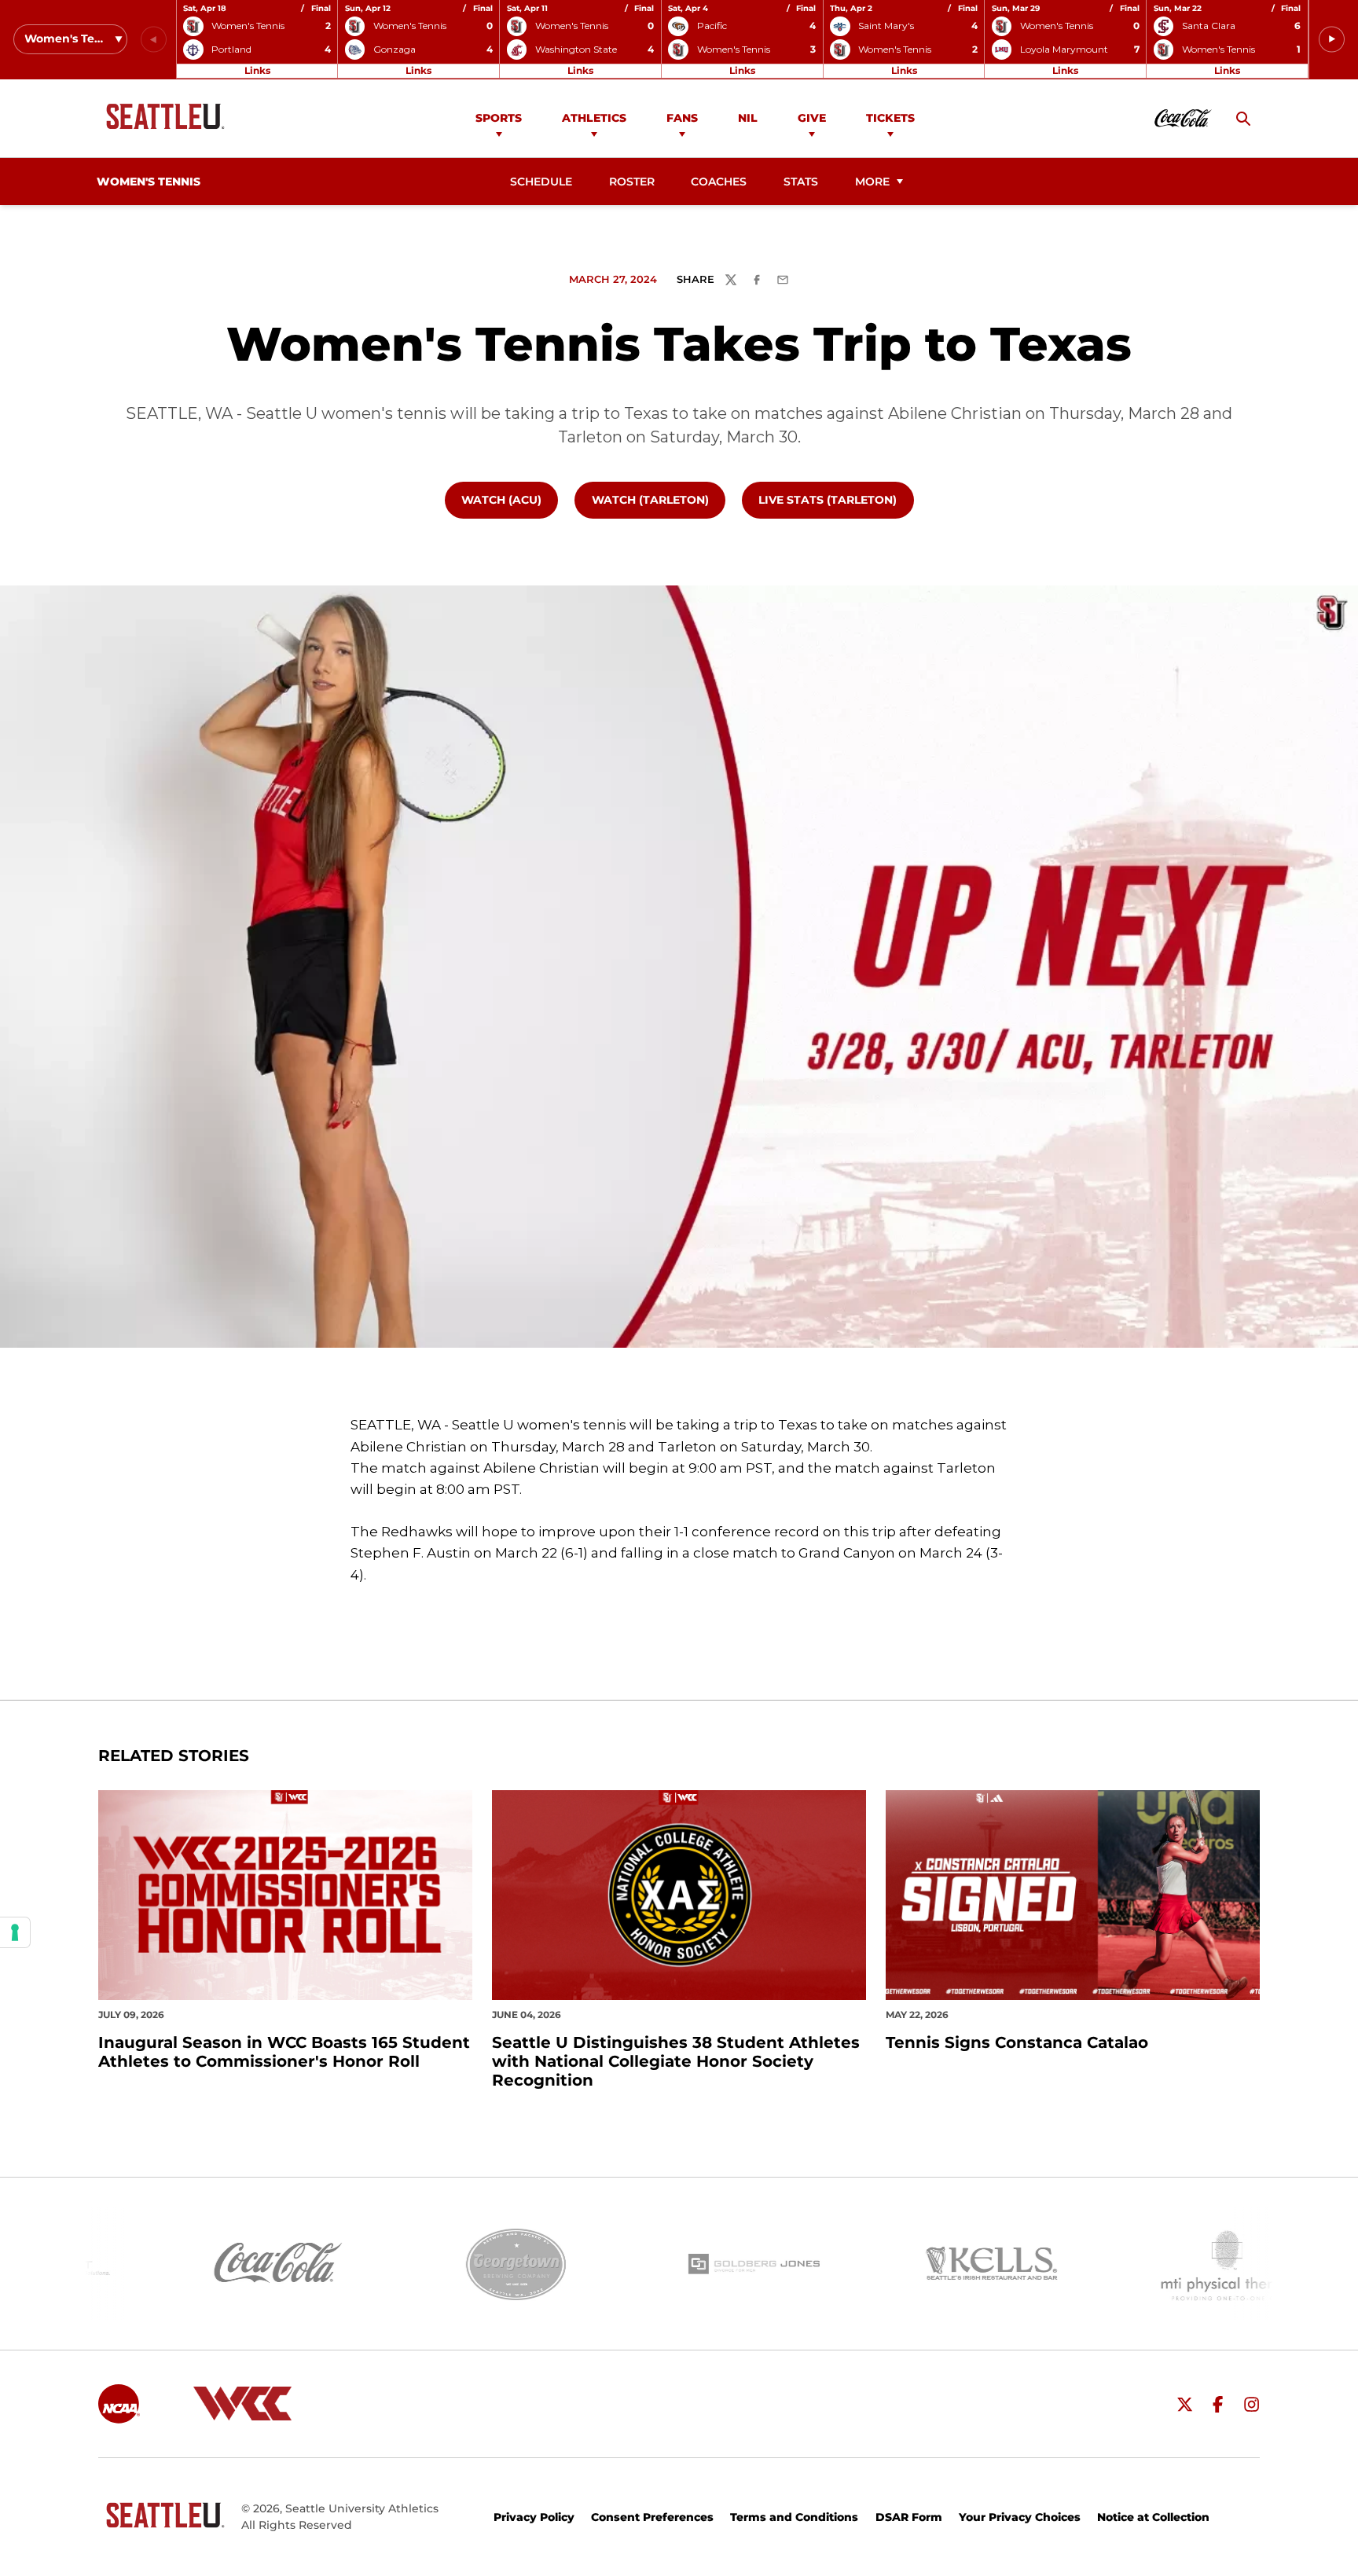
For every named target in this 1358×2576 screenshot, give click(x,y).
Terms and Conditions (794, 2517)
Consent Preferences (652, 2517)
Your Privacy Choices (1020, 2517)
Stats (801, 182)
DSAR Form (909, 2517)
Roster (632, 182)
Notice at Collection (1153, 2517)
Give (812, 118)
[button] (1332, 40)
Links (257, 70)
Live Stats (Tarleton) (835, 499)
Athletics (594, 118)
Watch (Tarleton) (658, 499)
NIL (748, 118)
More (872, 182)
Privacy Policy (534, 2517)
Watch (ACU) (509, 499)
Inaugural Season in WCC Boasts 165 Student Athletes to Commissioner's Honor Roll (284, 2052)
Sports (499, 118)
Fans (682, 118)
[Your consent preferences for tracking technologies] (15, 1932)
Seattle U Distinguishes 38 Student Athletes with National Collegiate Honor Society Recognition (676, 2061)
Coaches (719, 182)
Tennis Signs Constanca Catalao (1017, 2042)
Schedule (541, 182)
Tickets (890, 118)
